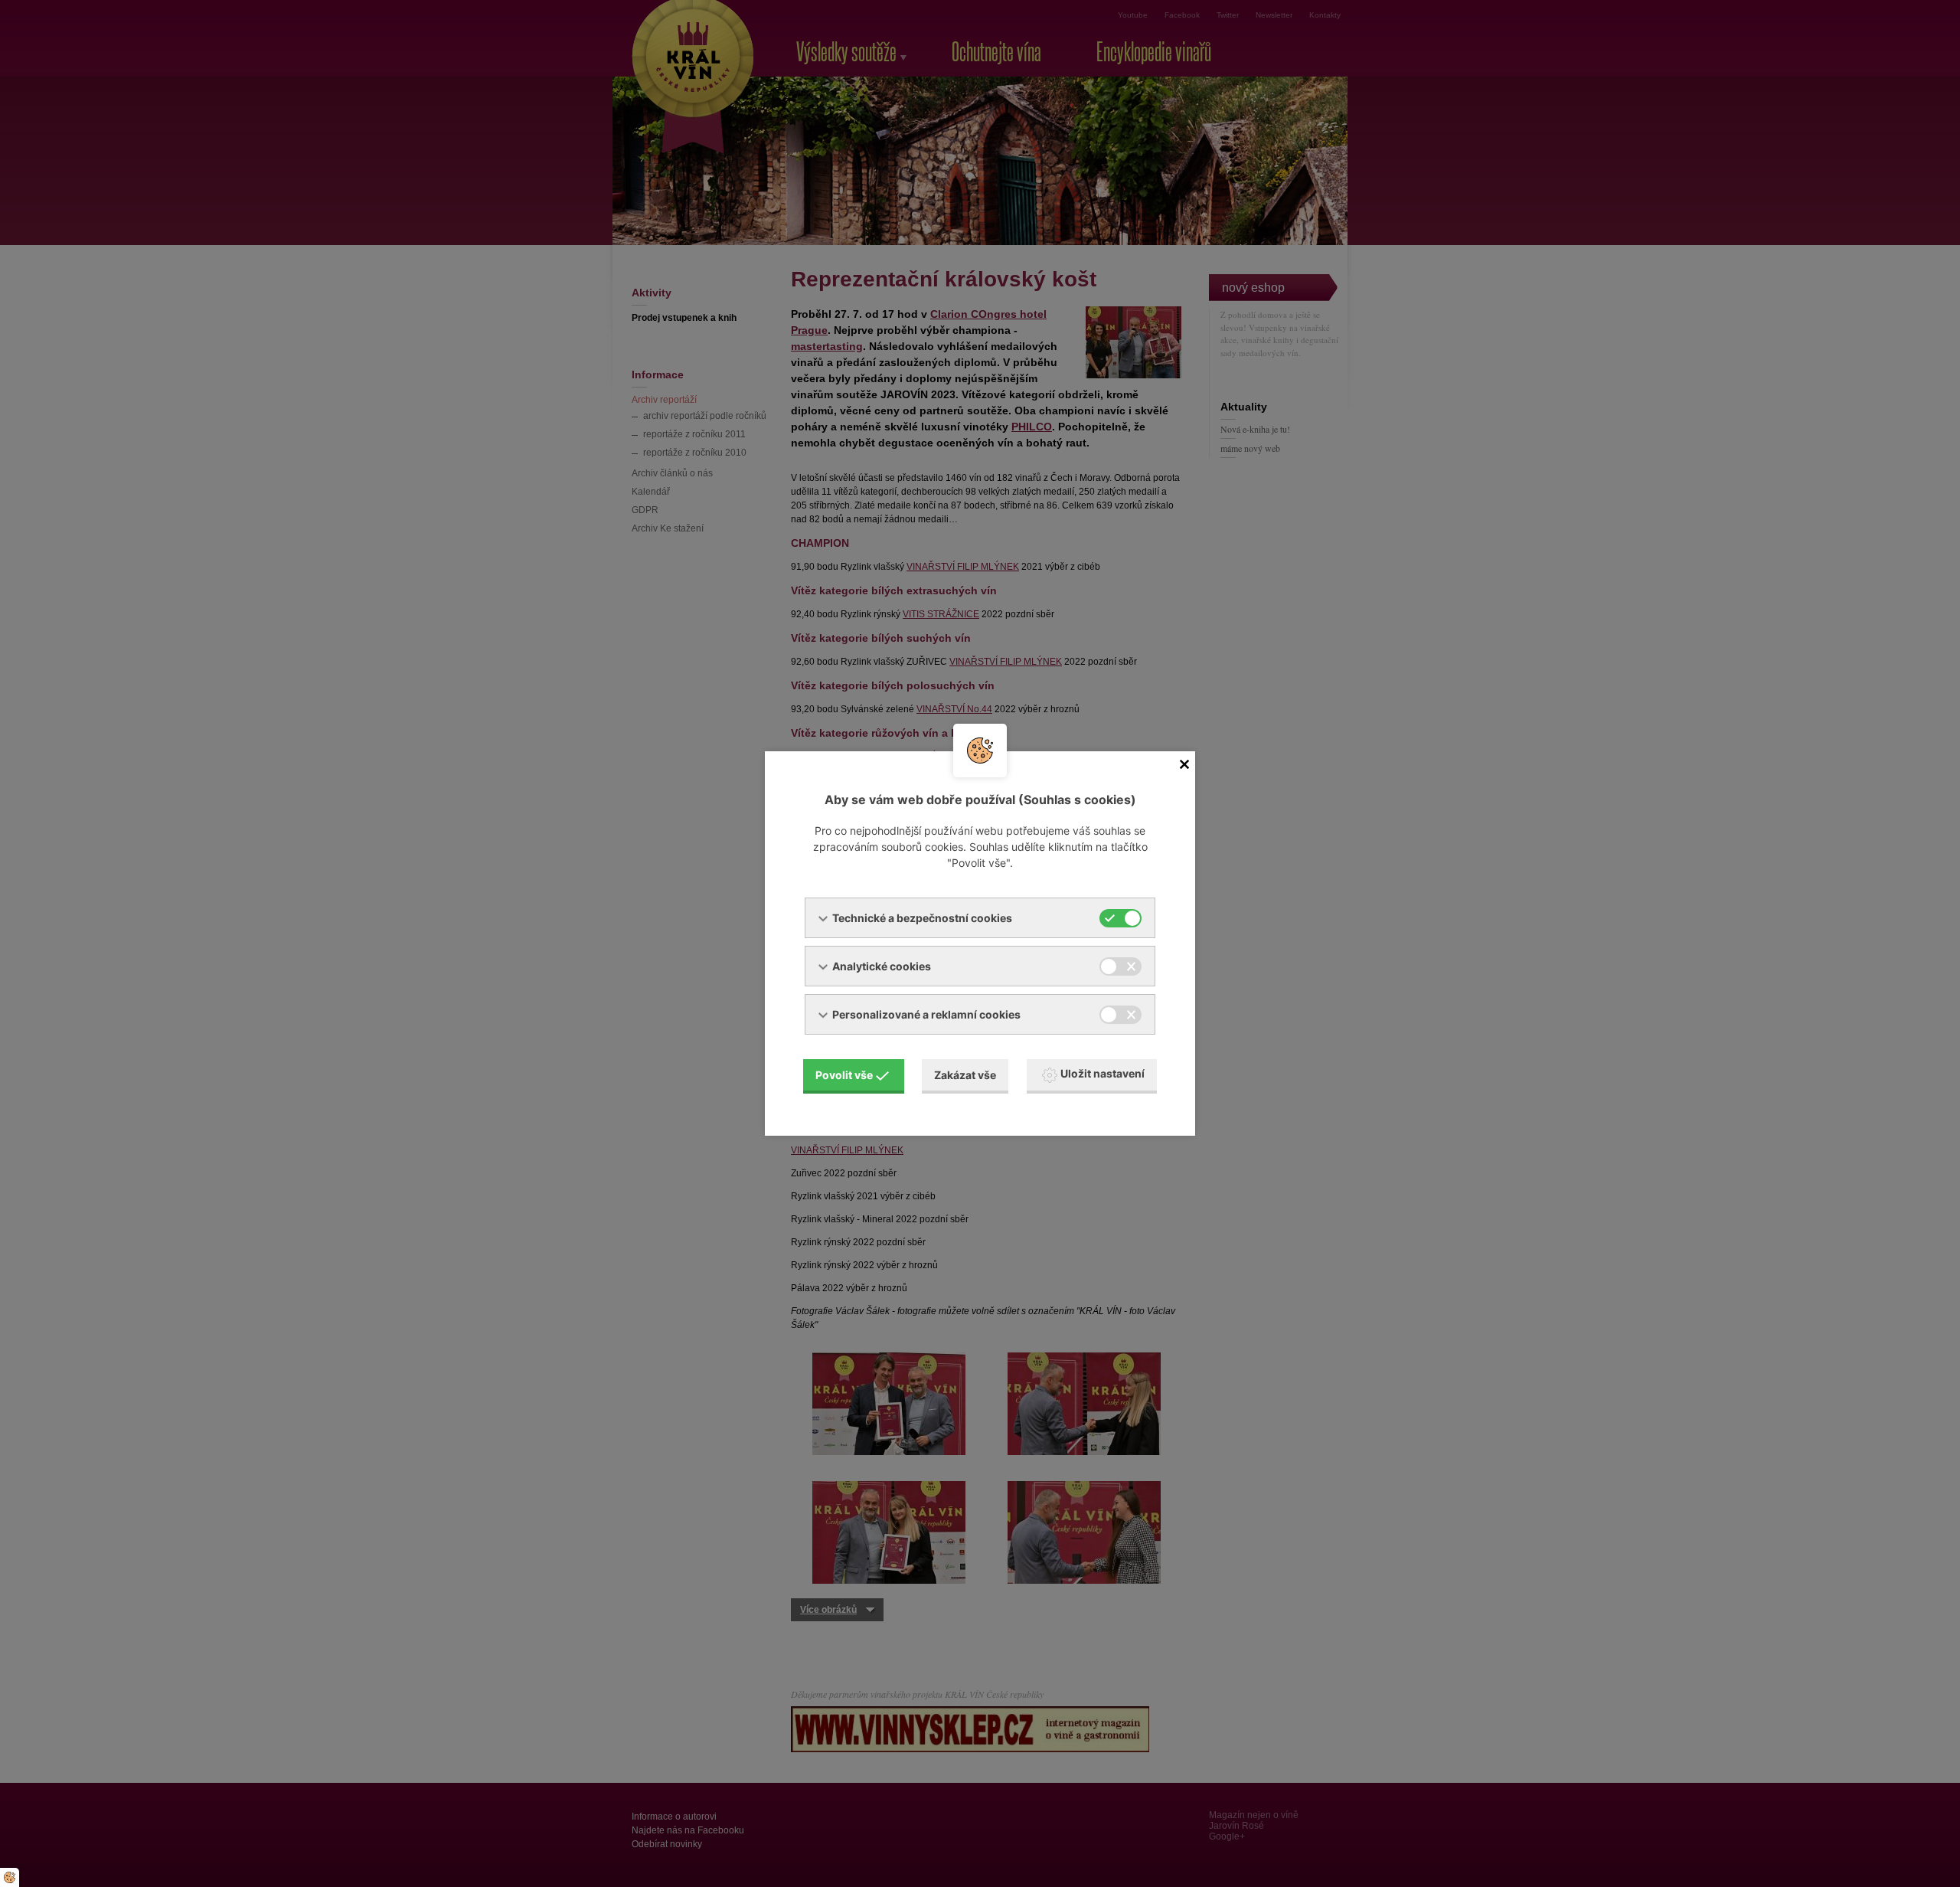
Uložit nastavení (1102, 1073)
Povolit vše (844, 1075)
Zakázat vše (965, 1075)
